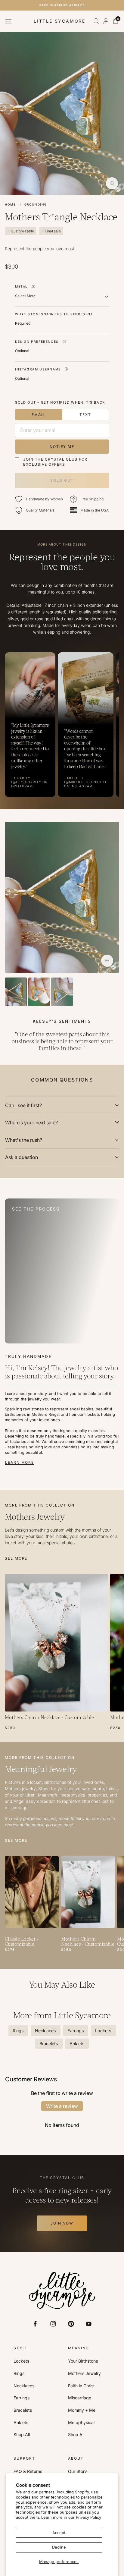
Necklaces (24, 2386)
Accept (59, 2533)
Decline (59, 2547)
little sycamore (60, 21)
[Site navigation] (8, 21)
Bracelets (23, 2410)
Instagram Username (38, 369)
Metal (21, 286)
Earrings (22, 2398)
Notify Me (62, 447)
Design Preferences (37, 342)
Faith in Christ (81, 2386)
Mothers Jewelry (84, 2373)
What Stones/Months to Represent (54, 314)
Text (85, 415)
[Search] (96, 21)
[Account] (106, 21)
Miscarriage (80, 2398)
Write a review (62, 2106)
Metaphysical (81, 2423)
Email (39, 415)
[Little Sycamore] (62, 2291)
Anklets (21, 2423)
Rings (19, 2373)
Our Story (77, 2471)
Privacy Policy (88, 2517)
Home (10, 204)
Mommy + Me (82, 2410)
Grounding (36, 204)
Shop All (22, 2435)
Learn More (20, 1462)
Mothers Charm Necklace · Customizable (49, 1718)
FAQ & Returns (28, 2471)
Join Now (62, 2223)
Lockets (21, 2361)
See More (16, 1558)
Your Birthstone (83, 2361)
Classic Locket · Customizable (22, 1942)
